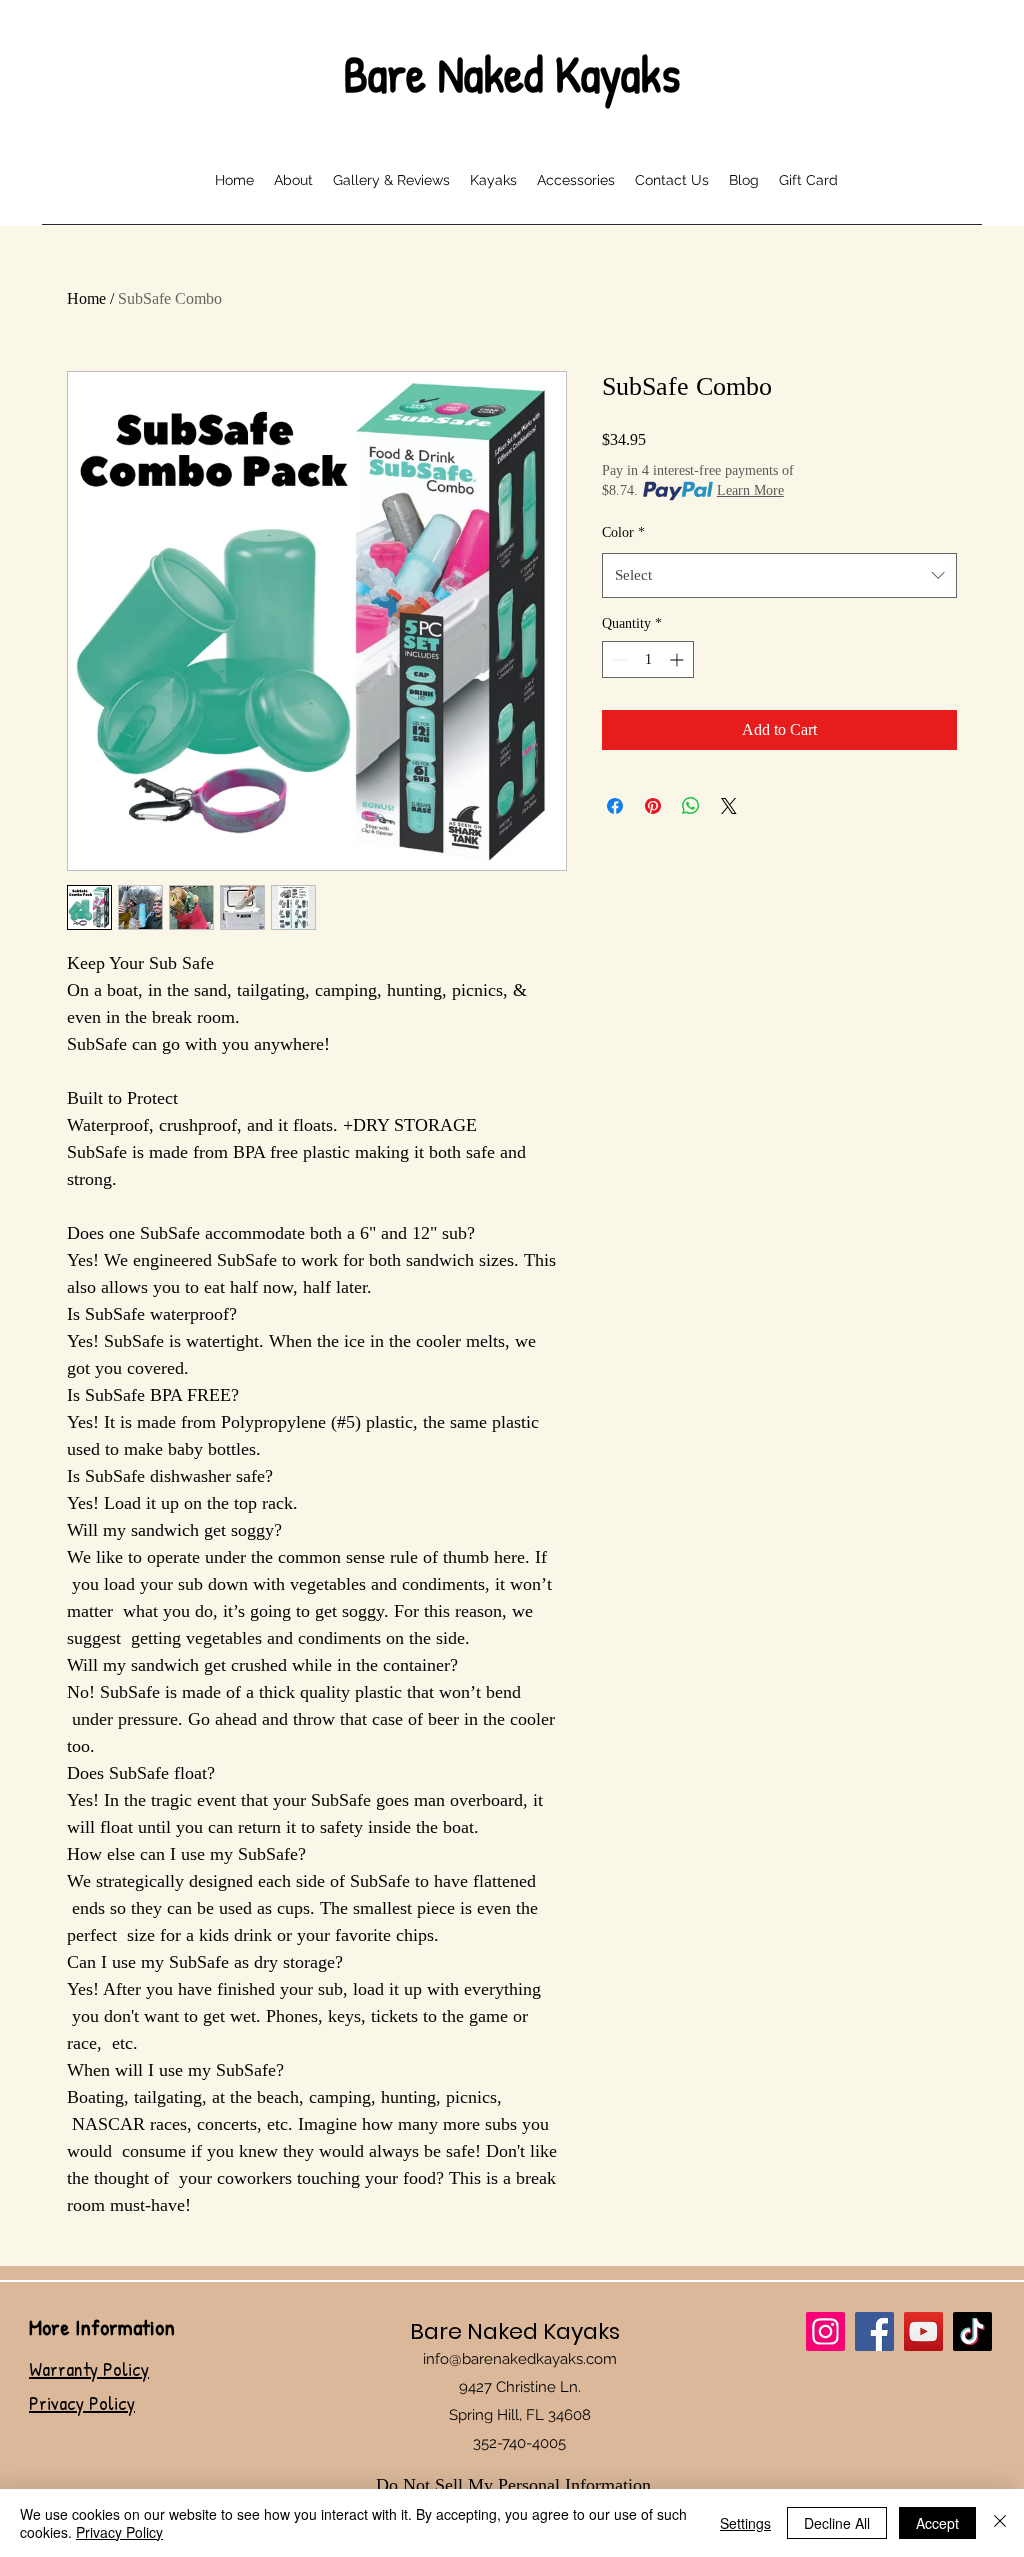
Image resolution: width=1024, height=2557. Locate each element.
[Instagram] (825, 2331)
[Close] (1000, 2523)
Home (86, 298)
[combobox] (779, 575)
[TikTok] (972, 2331)
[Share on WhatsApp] (691, 806)
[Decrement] (617, 659)
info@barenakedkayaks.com (520, 2359)
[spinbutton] (648, 659)
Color (623, 532)
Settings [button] (745, 2523)
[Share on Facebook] (615, 806)
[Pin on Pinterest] (653, 806)
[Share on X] (729, 806)
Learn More (750, 490)
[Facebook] (874, 2331)
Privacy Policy (119, 2532)
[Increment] (678, 659)
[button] (493, 178)
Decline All (837, 2523)
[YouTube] (923, 2331)
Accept (937, 2523)
